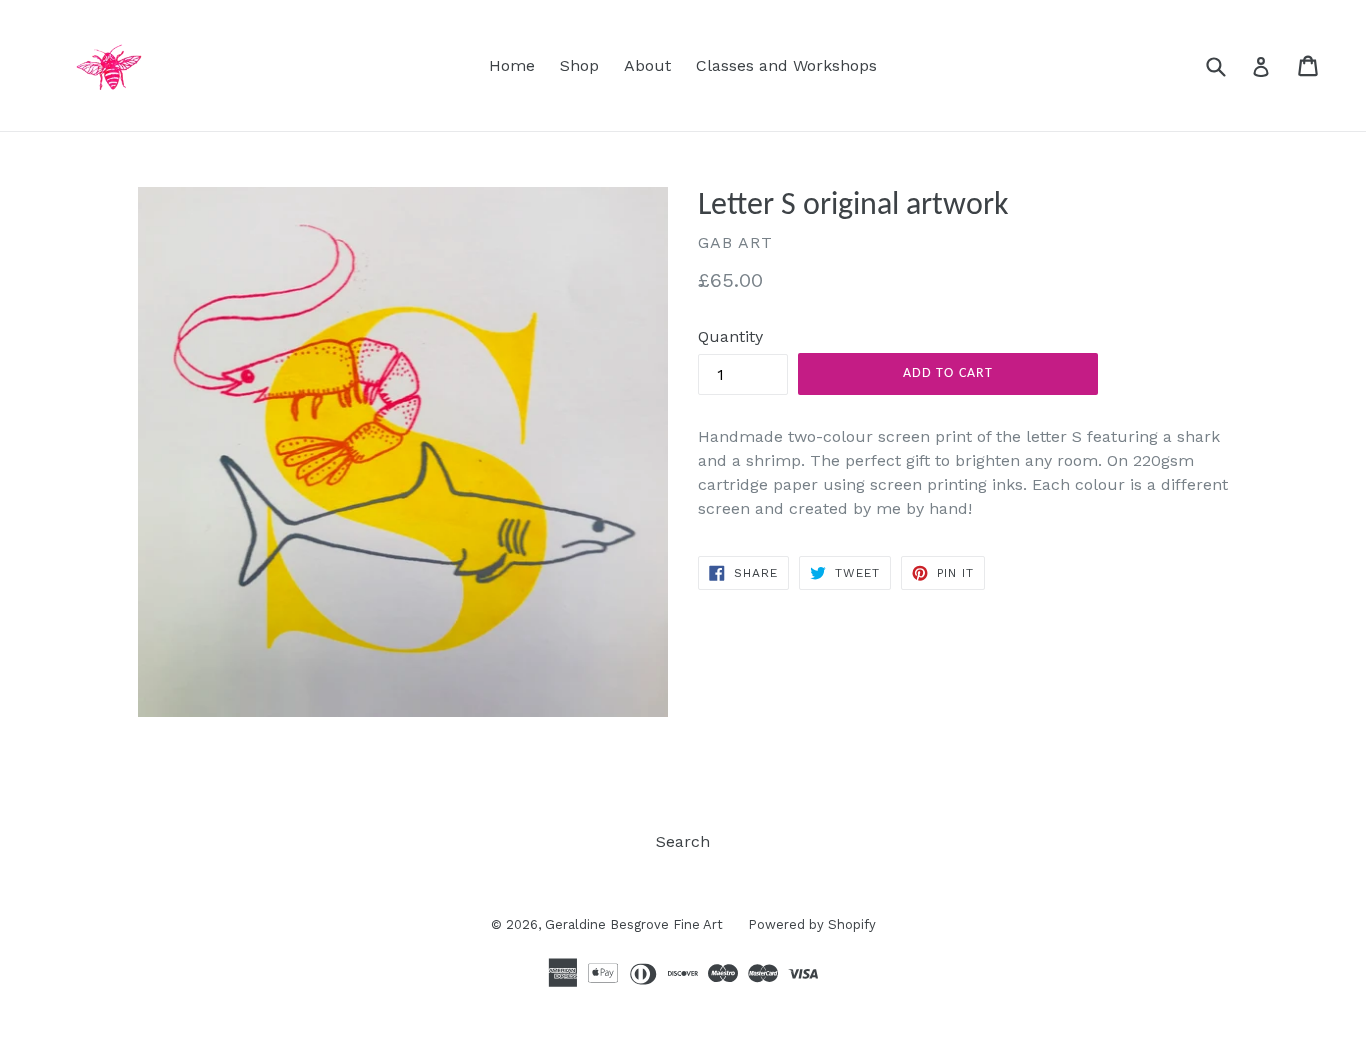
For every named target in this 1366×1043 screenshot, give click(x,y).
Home (512, 65)
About (647, 65)
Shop (579, 65)
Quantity (730, 336)
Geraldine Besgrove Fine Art (634, 924)
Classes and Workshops (786, 65)
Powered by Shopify (812, 924)
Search (683, 841)
